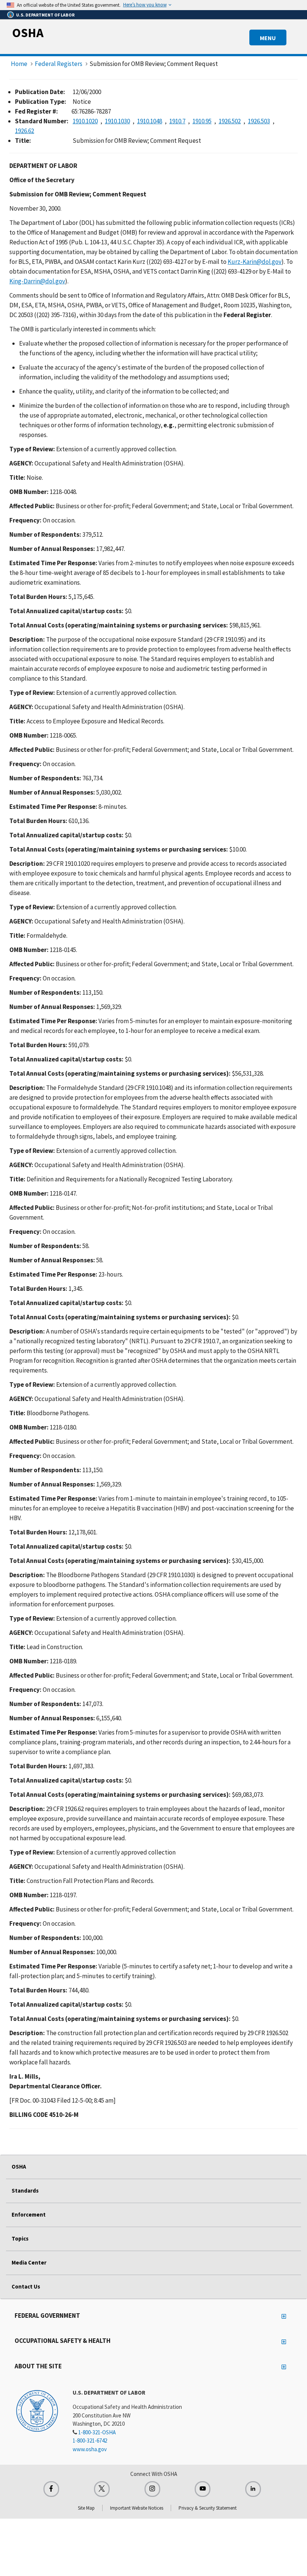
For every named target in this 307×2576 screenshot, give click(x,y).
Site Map (86, 2508)
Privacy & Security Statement (208, 2508)
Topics (20, 2238)
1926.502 (230, 121)
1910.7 (177, 121)
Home (19, 64)
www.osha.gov (90, 2449)
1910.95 (202, 121)
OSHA (28, 33)
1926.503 (259, 121)
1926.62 (25, 131)
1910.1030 (117, 121)
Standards (25, 2191)
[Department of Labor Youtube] (203, 2489)
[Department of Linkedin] (253, 2489)
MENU (268, 38)
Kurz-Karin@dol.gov (255, 262)
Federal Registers (59, 64)
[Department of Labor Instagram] (152, 2489)
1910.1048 (150, 121)
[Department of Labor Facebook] (51, 2489)
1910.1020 (85, 121)
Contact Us (26, 2286)
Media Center (29, 2262)
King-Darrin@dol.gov (37, 281)
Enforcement (29, 2215)
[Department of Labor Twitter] (102, 2489)
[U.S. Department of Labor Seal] (37, 2410)
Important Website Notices (137, 2508)
